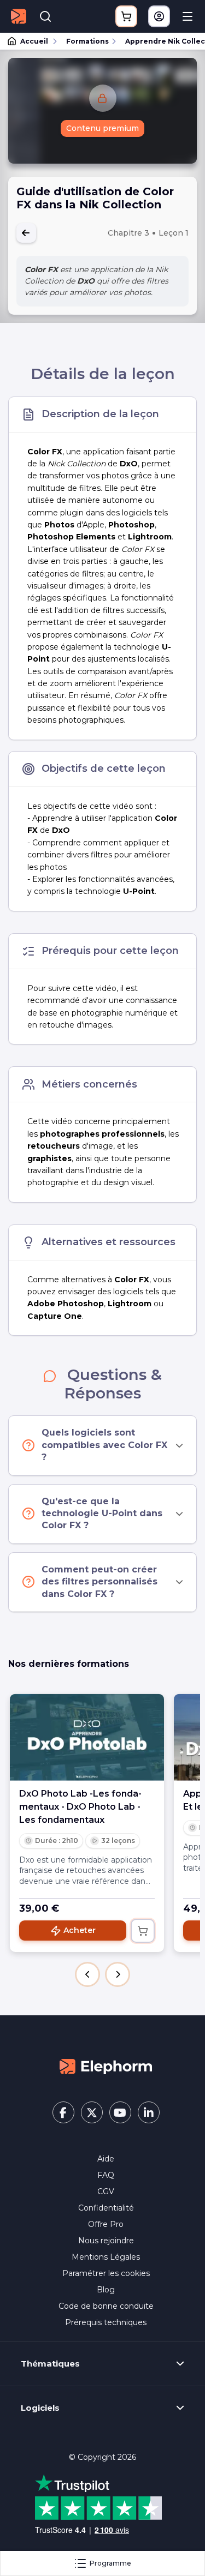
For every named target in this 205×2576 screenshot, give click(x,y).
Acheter (80, 1930)
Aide (106, 2159)
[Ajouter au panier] (143, 1931)
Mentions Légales (106, 2257)
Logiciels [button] (40, 2408)
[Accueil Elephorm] (106, 2065)
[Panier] (126, 16)
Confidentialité (106, 2208)
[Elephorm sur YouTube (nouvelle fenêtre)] (120, 2112)
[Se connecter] (159, 16)
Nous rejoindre (106, 2241)
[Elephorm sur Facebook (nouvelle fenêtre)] (63, 2112)
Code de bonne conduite (106, 2306)
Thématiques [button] (50, 2364)
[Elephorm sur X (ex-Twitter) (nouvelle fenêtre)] (92, 2112)
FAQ (106, 2175)
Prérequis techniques (106, 2322)
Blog (106, 2290)
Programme (110, 2563)
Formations (87, 41)
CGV (106, 2191)
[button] (87, 1974)
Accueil (34, 41)
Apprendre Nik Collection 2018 (160, 41)
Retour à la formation (26, 233)
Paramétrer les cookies (106, 2273)
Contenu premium (102, 128)
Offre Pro (106, 2224)
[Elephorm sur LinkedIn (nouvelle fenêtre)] (149, 2112)
